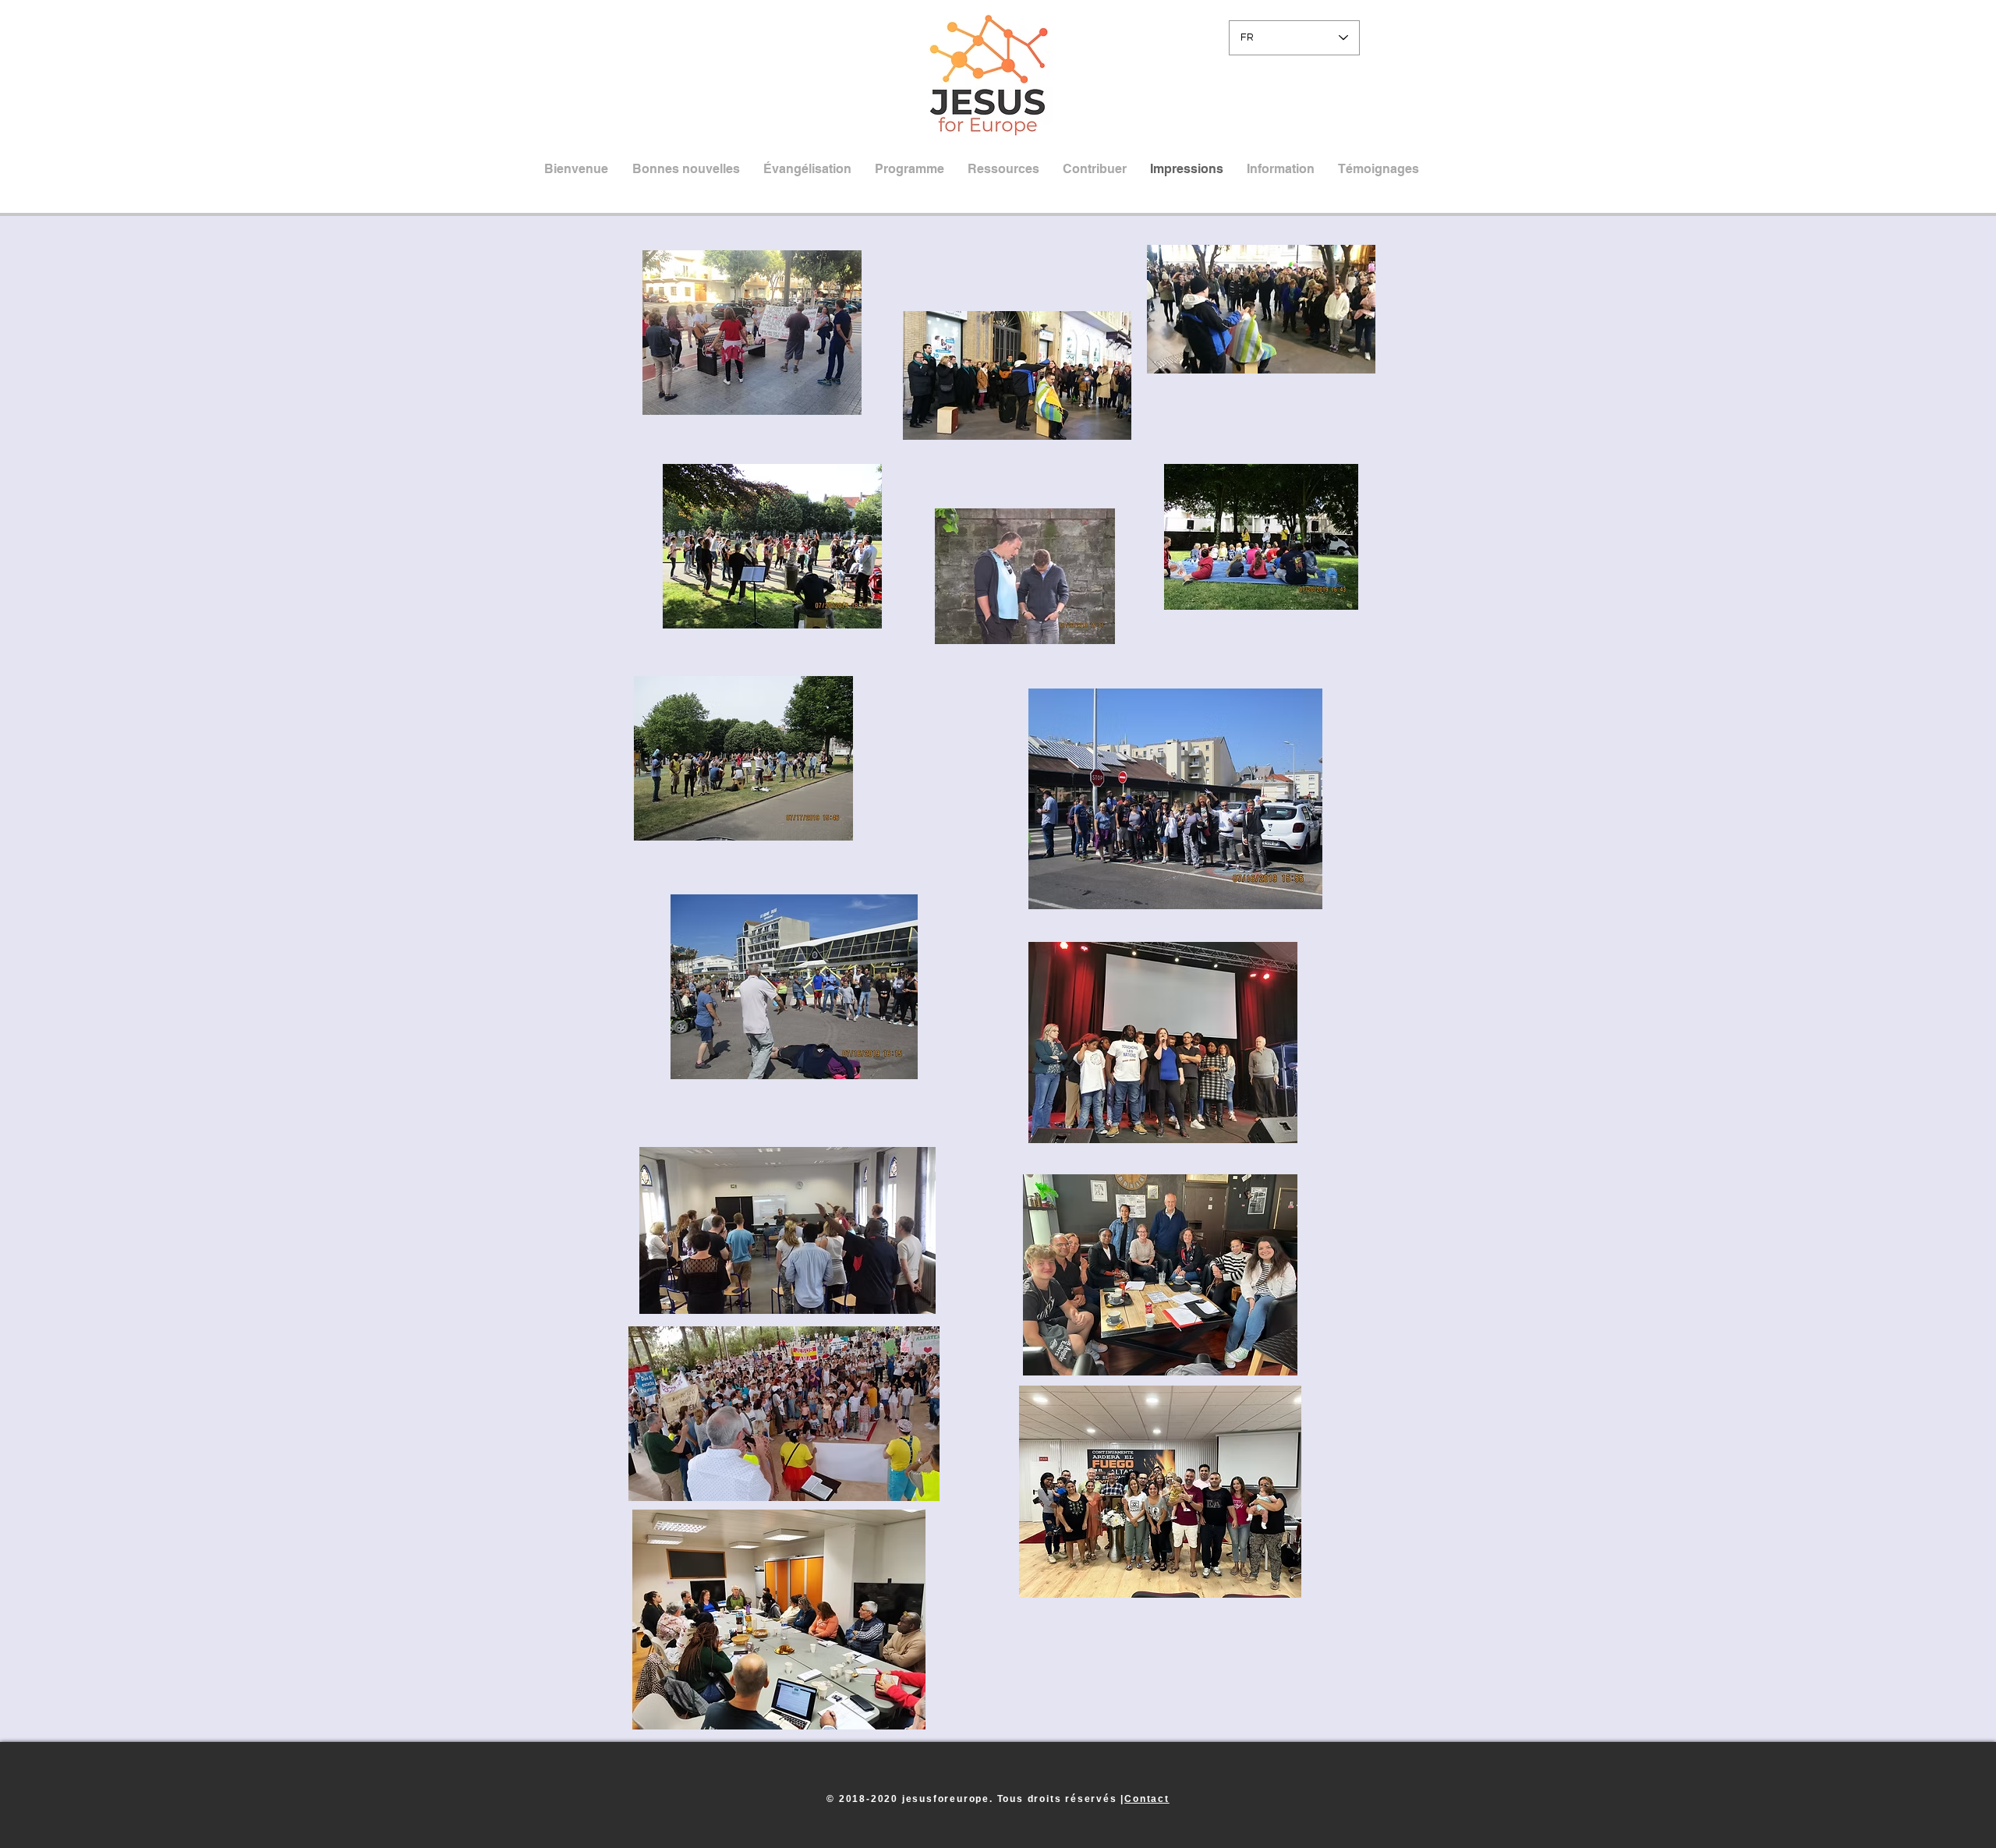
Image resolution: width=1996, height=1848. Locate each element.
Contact (1147, 1799)
